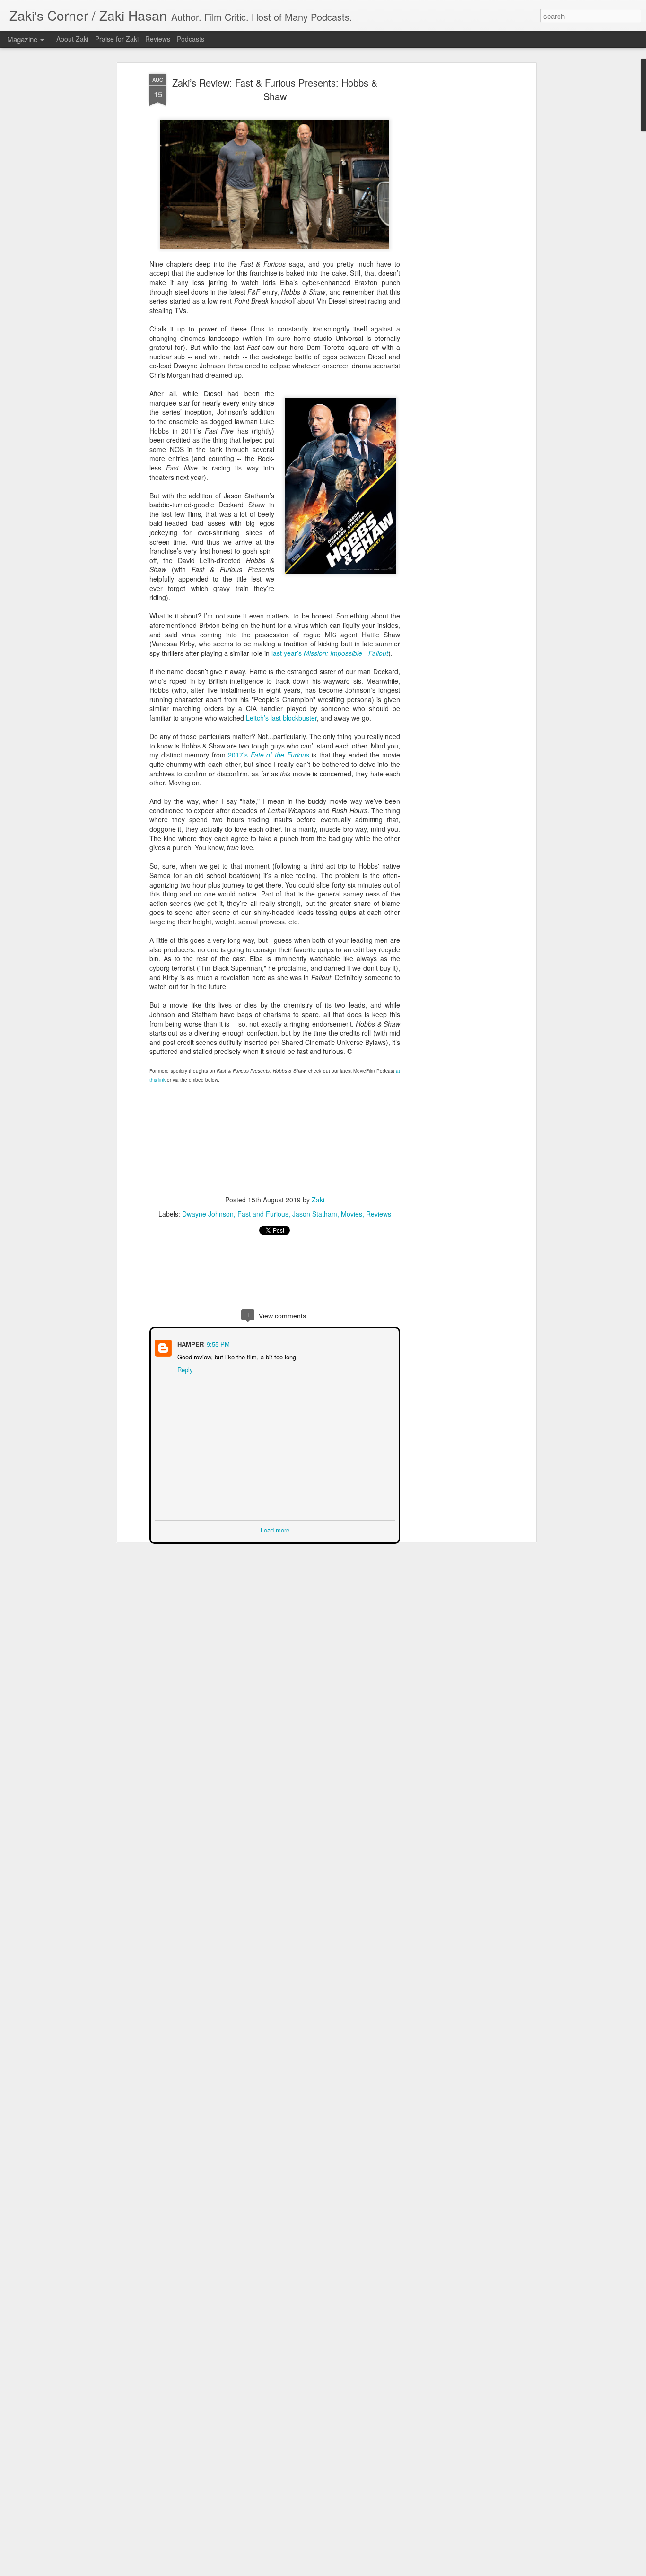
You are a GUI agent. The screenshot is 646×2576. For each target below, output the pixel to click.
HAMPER (190, 1343)
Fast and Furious (263, 1214)
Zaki (318, 1200)
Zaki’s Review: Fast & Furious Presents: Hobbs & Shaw (275, 89)
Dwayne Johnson (208, 1214)
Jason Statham (315, 1214)
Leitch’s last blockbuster (281, 718)
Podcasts (191, 39)
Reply (184, 1369)
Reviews (379, 1214)
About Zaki (72, 39)
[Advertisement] (452, 223)
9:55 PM (217, 1343)
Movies (352, 1214)
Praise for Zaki (117, 39)
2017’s (268, 755)
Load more (275, 1529)
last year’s (330, 653)
